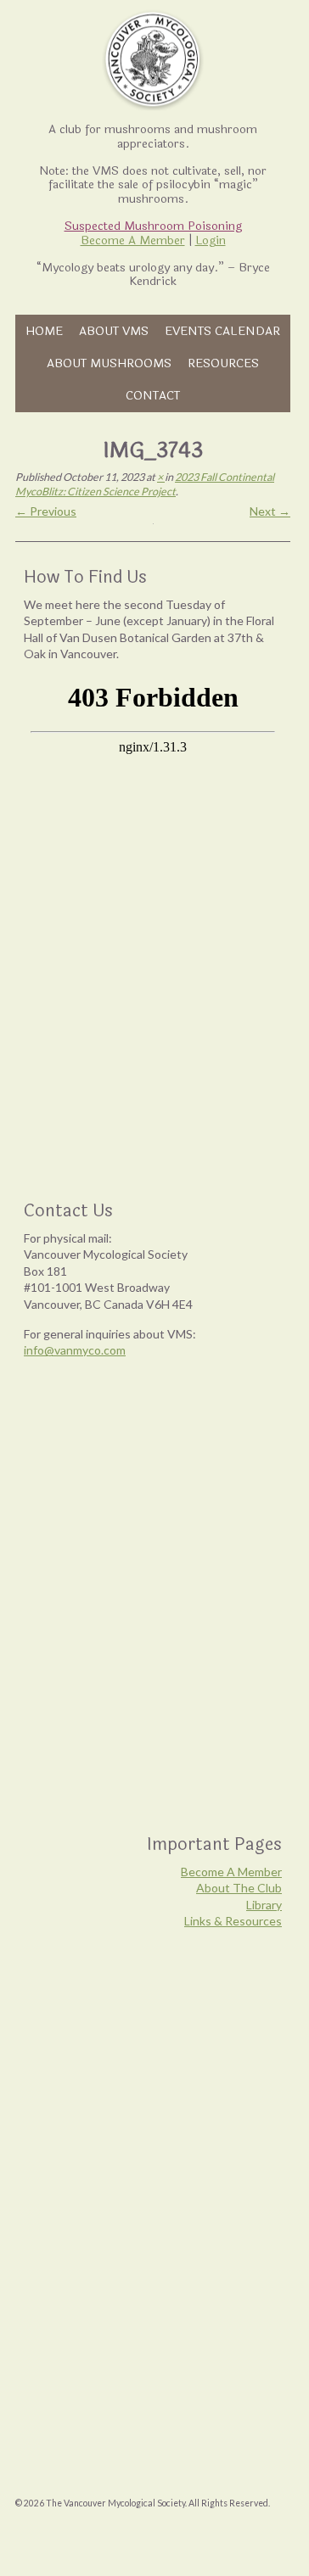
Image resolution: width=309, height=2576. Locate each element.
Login (211, 240)
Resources (223, 363)
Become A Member (133, 240)
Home (44, 331)
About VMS (114, 331)
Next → (270, 511)
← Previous (46, 511)
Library (264, 1905)
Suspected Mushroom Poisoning (153, 226)
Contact (153, 395)
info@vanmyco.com (75, 1350)
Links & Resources (233, 1921)
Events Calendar (222, 331)
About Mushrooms (109, 363)
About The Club (239, 1888)
